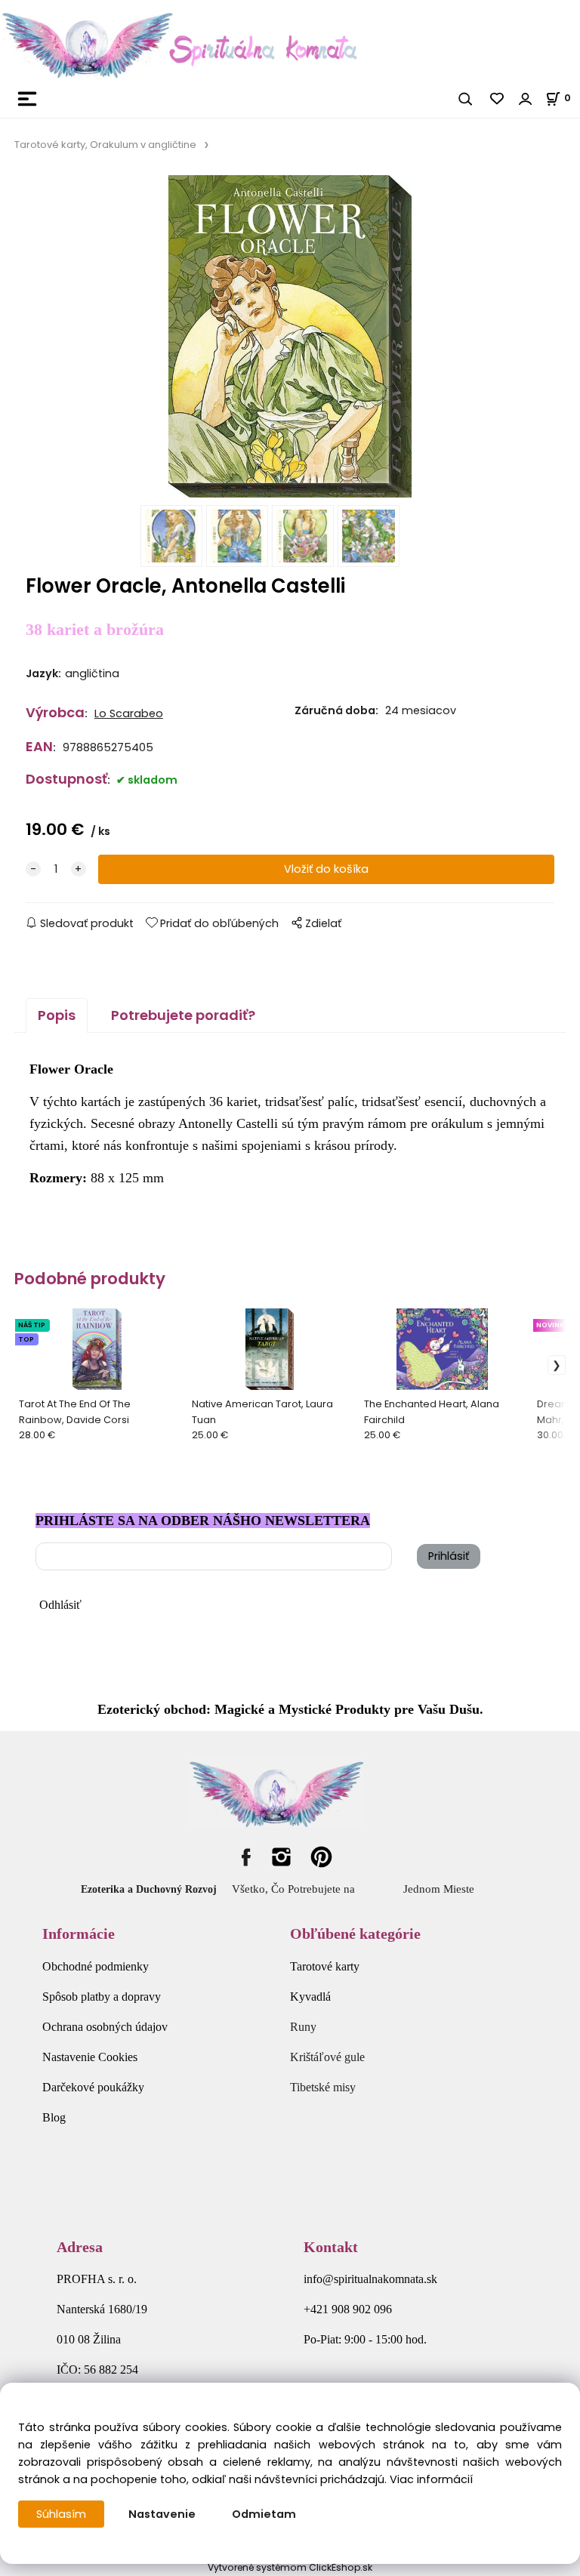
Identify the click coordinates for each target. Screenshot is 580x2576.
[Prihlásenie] (526, 99)
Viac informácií (431, 2479)
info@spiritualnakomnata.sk (370, 2279)
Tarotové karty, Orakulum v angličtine (105, 145)
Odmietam (264, 2514)
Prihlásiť (449, 1556)
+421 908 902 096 (348, 2309)
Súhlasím (61, 2514)
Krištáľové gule (327, 2057)
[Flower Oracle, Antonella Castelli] (290, 336)
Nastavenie (162, 2514)
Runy (303, 2027)
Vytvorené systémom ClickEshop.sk (290, 2567)
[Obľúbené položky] (498, 99)
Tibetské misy (323, 2087)
